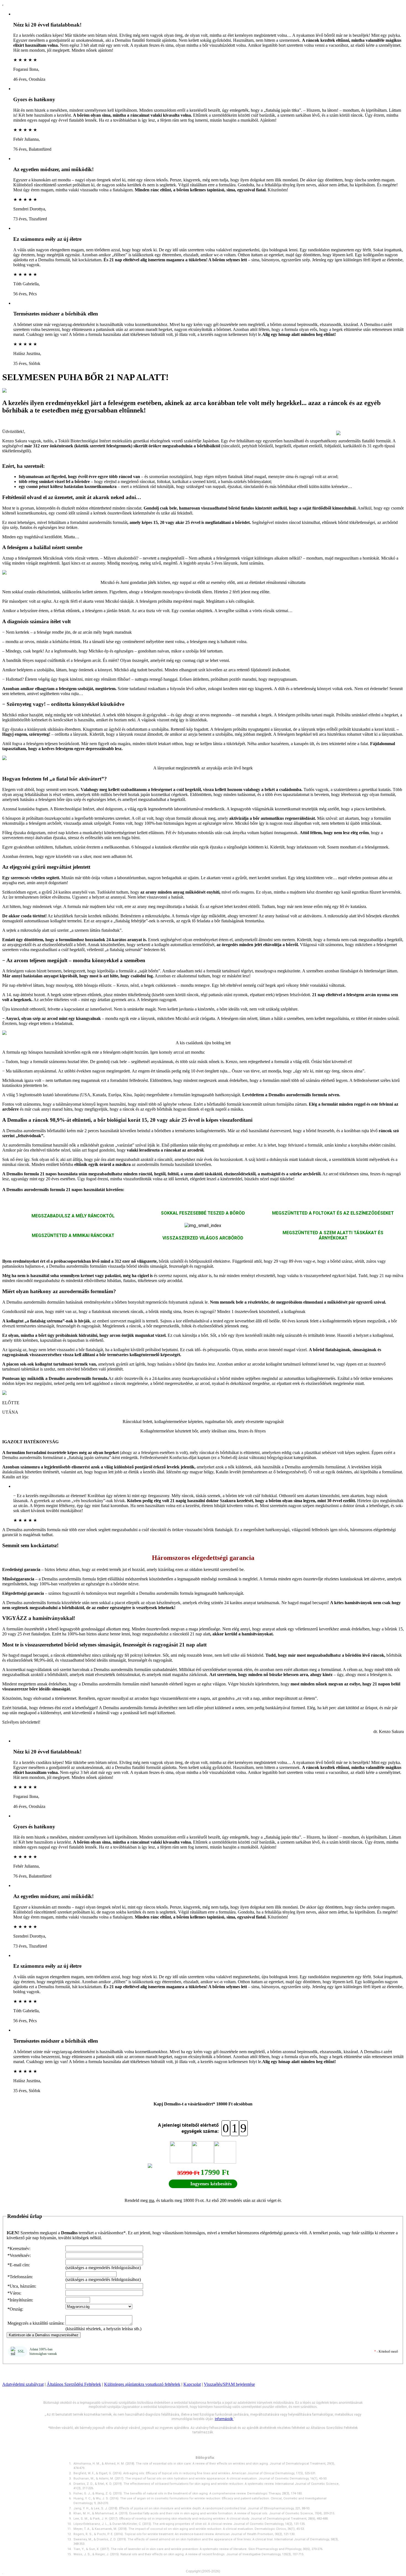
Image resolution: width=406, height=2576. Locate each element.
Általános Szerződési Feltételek (74, 2384)
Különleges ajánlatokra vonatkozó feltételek (142, 2384)
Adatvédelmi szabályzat (23, 2384)
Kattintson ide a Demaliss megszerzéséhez (44, 2335)
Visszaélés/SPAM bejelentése (229, 2384)
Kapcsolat (192, 2384)
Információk (224, 2419)
